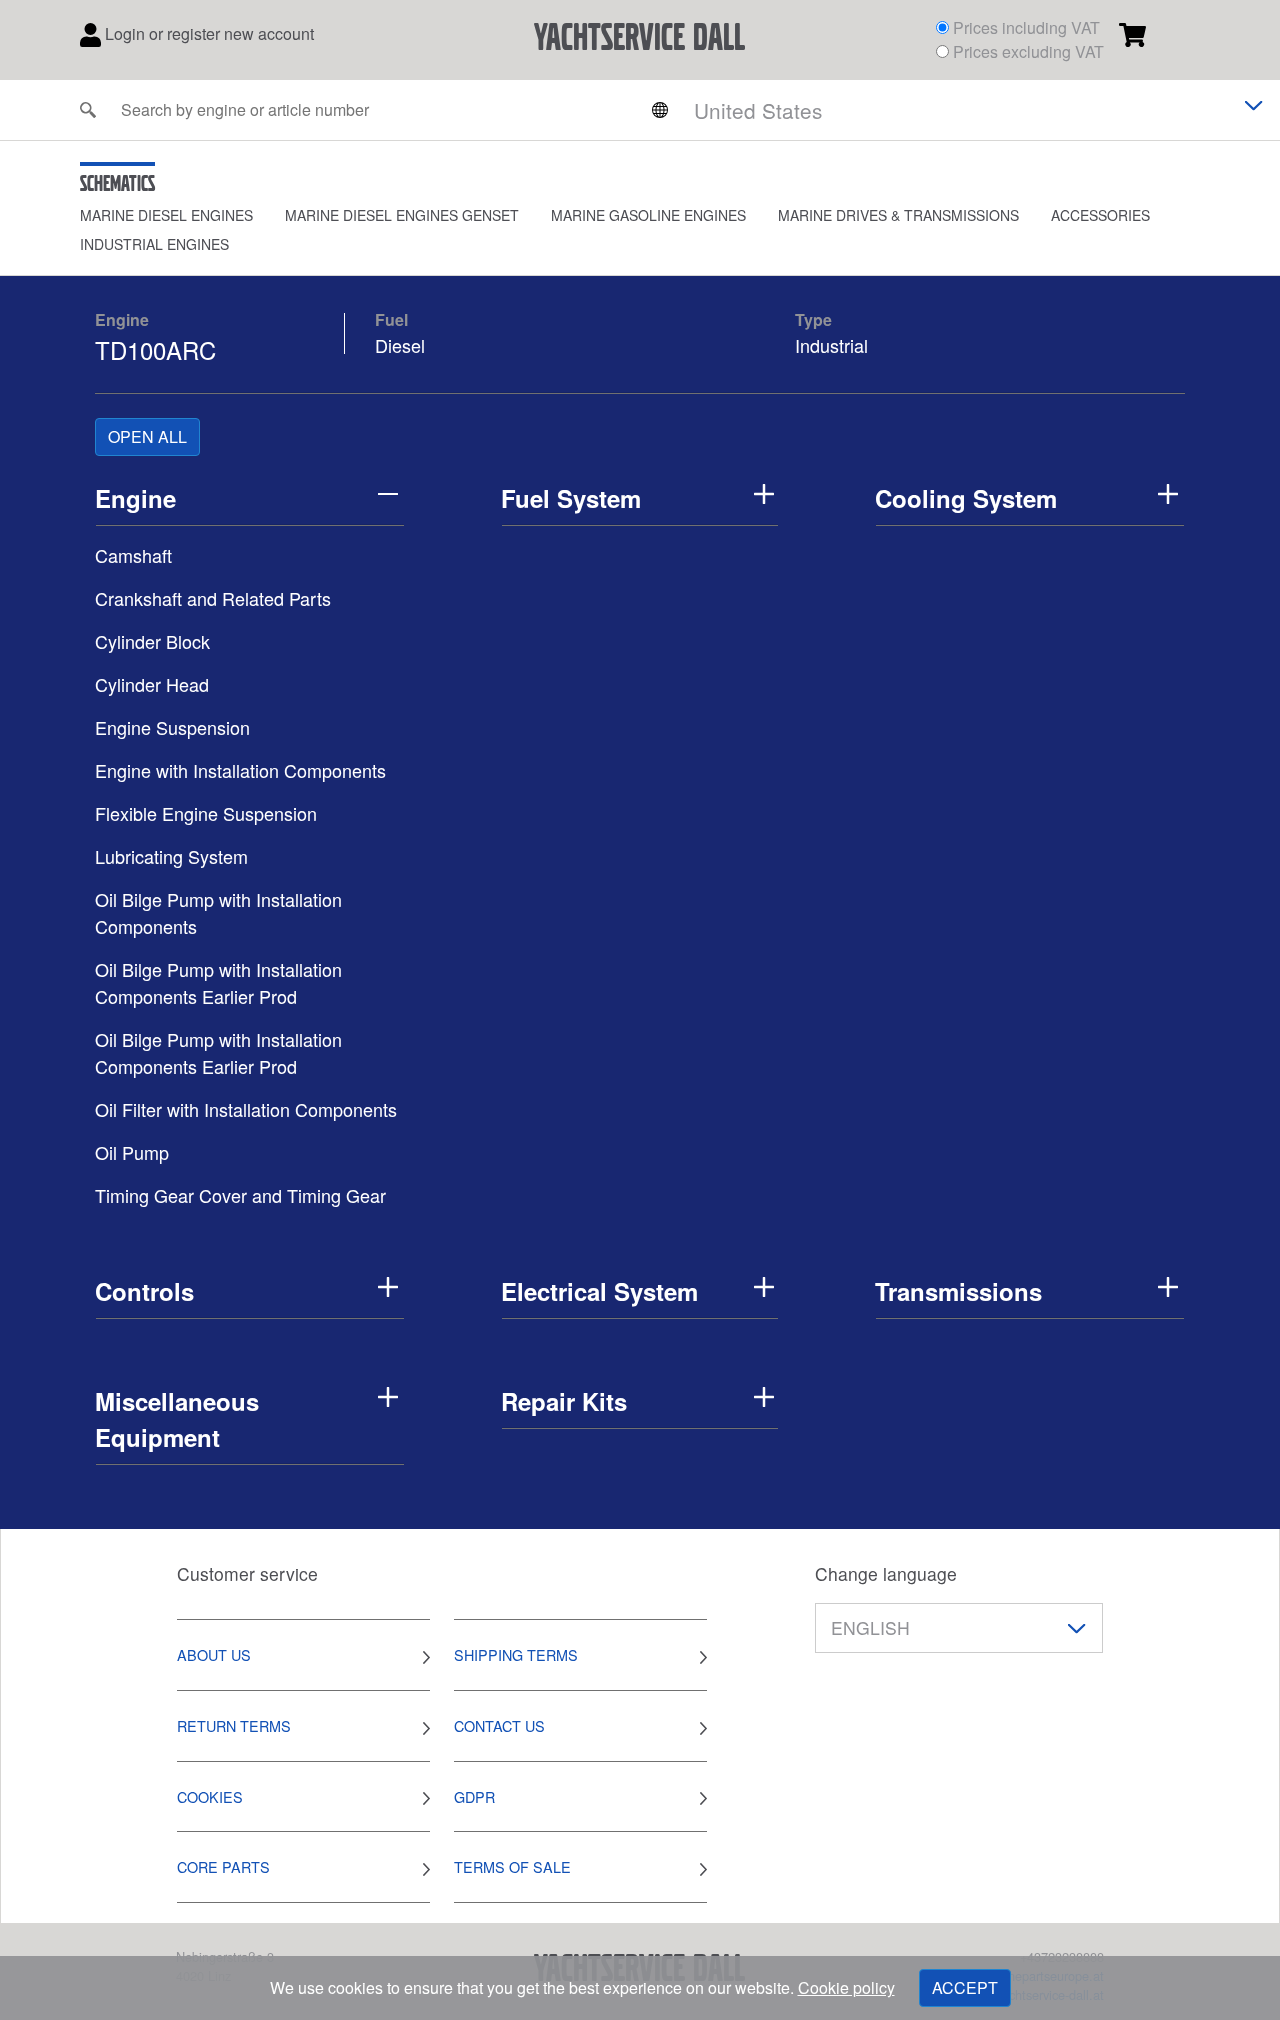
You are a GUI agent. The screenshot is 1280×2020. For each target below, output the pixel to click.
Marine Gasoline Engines (648, 215)
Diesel (400, 345)
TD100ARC (155, 349)
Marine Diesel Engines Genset (402, 215)
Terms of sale (512, 1866)
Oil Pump (132, 1152)
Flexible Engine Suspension (206, 813)
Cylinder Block (152, 641)
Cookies (210, 1796)
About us (214, 1654)
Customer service (247, 1573)
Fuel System (571, 498)
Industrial (831, 345)
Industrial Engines (154, 244)
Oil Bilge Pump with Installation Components (218, 912)
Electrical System (599, 1291)
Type (813, 319)
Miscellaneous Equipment (177, 1419)
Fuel (391, 319)
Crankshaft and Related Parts (213, 598)
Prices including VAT (1026, 27)
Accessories (1100, 215)
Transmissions (958, 1291)
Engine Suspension (172, 727)
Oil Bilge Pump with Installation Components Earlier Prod (218, 982)
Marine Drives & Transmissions (898, 215)
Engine (122, 319)
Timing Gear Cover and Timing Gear (240, 1195)
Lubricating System (171, 856)
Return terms (234, 1725)
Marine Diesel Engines (166, 215)
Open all (147, 436)
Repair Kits (564, 1401)
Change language (886, 1573)
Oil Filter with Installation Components (246, 1109)
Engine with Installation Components (240, 770)
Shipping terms (516, 1654)
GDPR (474, 1796)
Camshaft (133, 555)
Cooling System (966, 498)
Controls (144, 1291)
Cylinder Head (152, 684)
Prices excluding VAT (1028, 51)
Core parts (223, 1866)
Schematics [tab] (117, 183)
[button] (182, 215)
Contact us (499, 1725)
